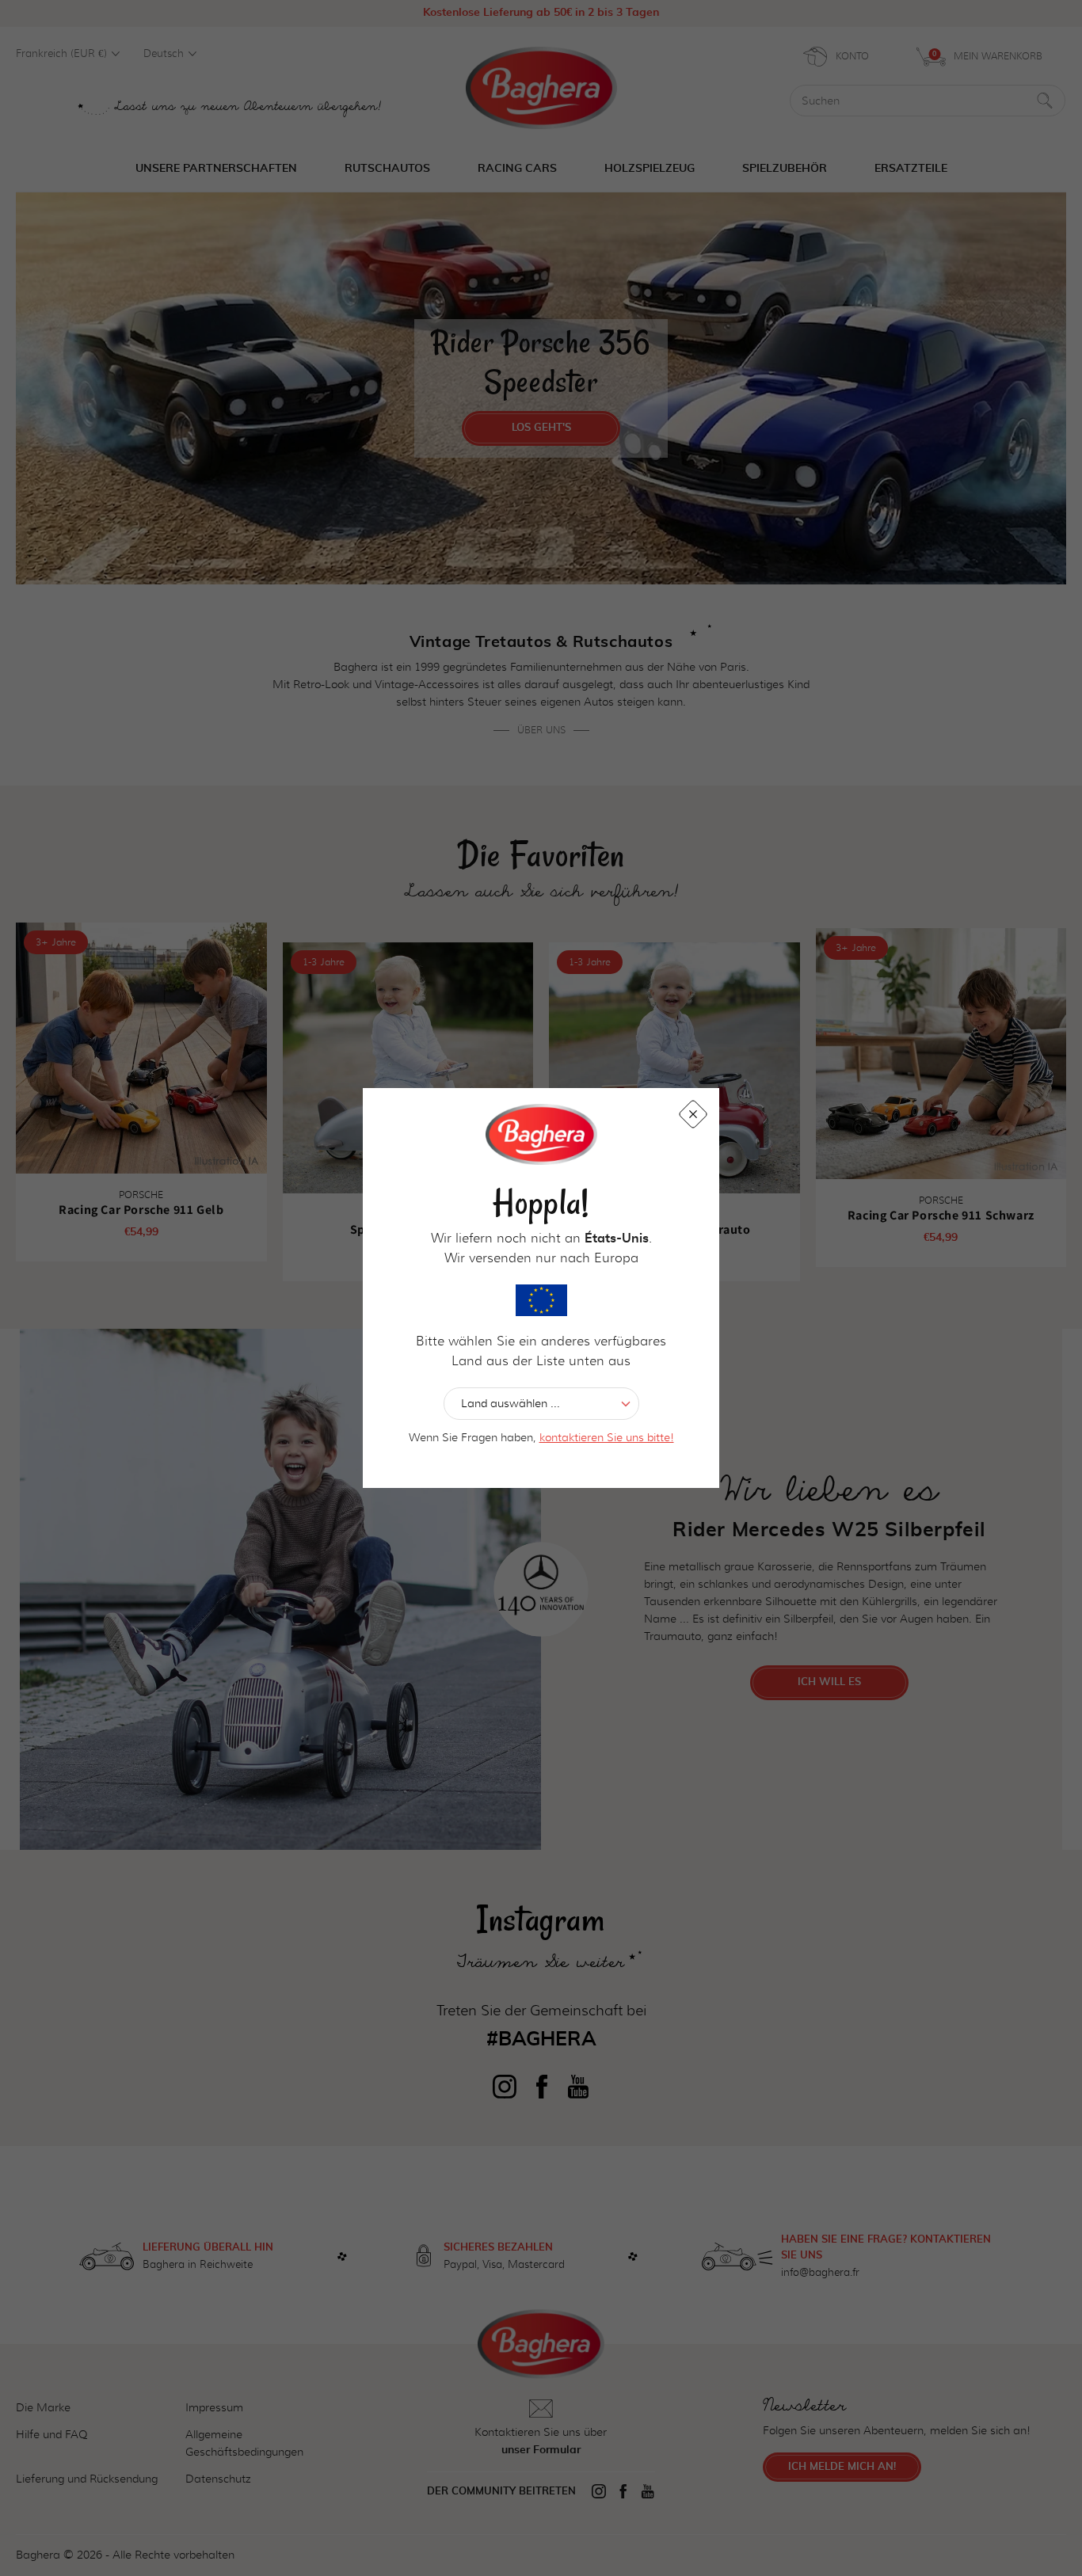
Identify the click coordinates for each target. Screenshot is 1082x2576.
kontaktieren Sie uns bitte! (607, 1437)
